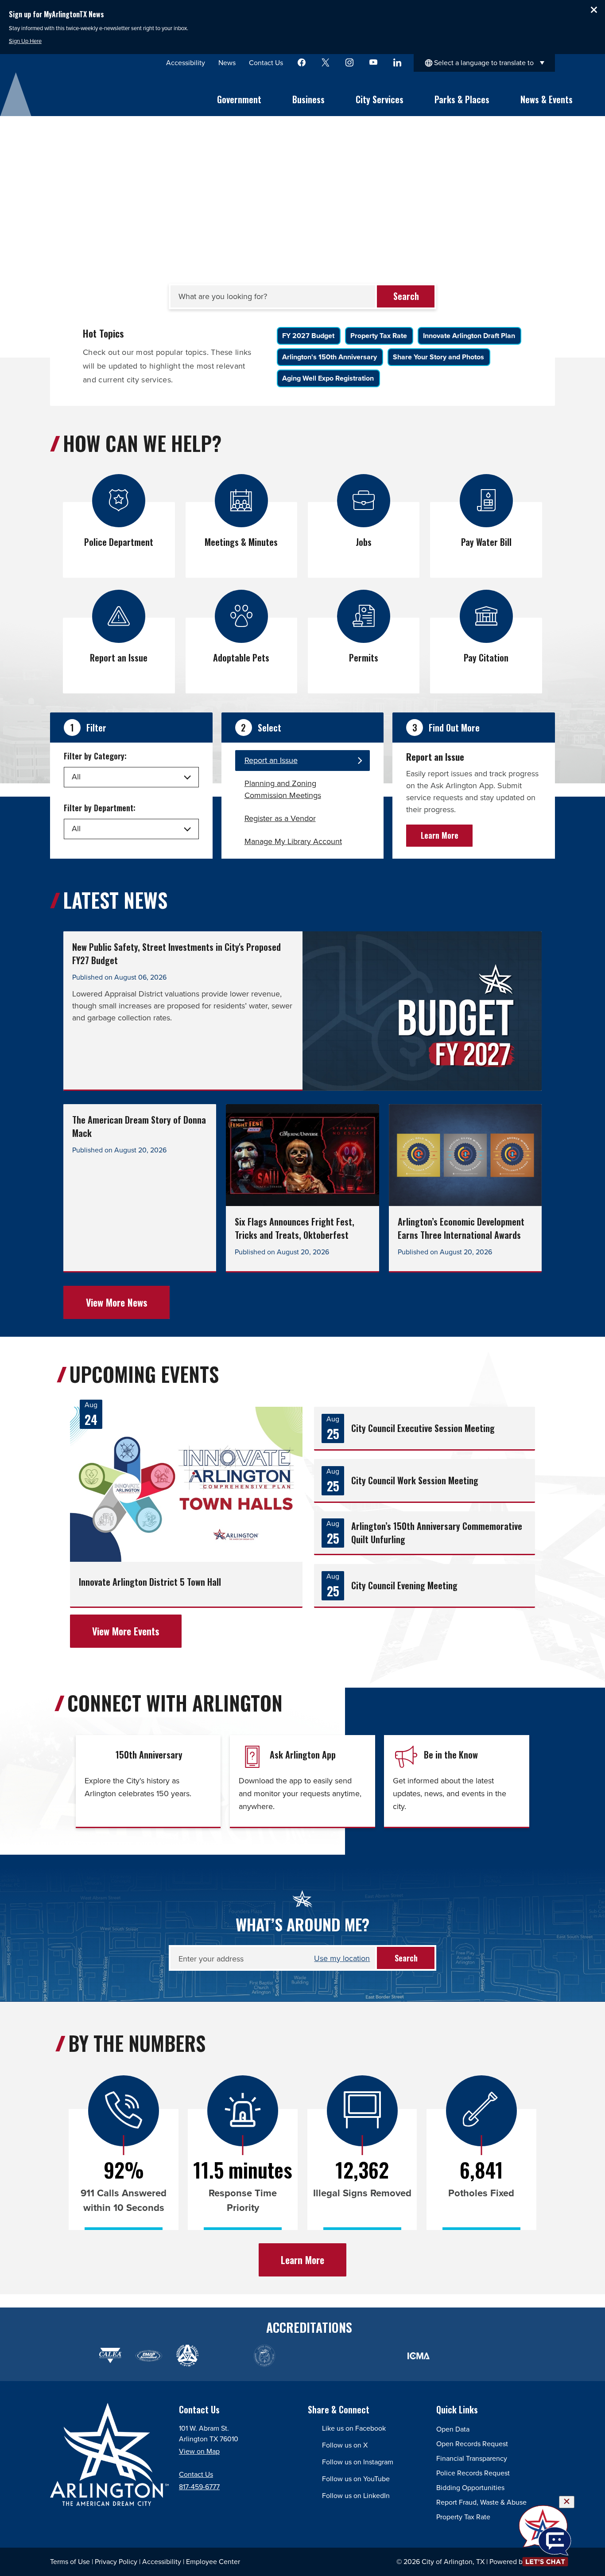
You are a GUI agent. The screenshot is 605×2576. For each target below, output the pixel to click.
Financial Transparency (472, 2458)
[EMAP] (149, 2356)
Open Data (453, 2429)
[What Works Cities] (341, 2356)
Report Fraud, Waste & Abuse (481, 2502)
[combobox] (484, 63)
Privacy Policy (116, 2562)
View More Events (126, 1631)
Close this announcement (594, 10)
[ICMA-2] (418, 2356)
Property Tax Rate (463, 2517)
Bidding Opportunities (470, 2488)
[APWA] (187, 2356)
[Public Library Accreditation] (534, 2356)
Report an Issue (271, 760)
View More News (117, 1302)
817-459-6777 (199, 2487)
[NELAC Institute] (457, 2356)
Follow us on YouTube (356, 2479)
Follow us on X (345, 2445)
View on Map (199, 2451)
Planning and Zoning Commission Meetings (283, 789)
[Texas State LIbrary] (226, 2356)
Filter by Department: (100, 808)
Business (308, 99)
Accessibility (162, 2562)
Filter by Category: (95, 756)
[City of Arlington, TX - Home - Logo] (87, 94)
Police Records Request (473, 2473)
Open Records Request (472, 2444)
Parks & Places (462, 99)
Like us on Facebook (354, 2428)
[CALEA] (110, 2356)
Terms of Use (70, 2562)
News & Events (547, 99)
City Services (380, 99)
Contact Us (196, 2474)
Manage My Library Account (293, 841)
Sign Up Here (25, 41)
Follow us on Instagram (358, 2462)
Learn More (440, 835)
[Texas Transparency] (72, 2356)
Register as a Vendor (280, 818)
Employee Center (213, 2562)
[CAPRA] (303, 2356)
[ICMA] (380, 2356)
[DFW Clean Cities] (495, 2356)
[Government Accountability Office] (264, 2356)
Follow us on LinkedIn (356, 2496)
